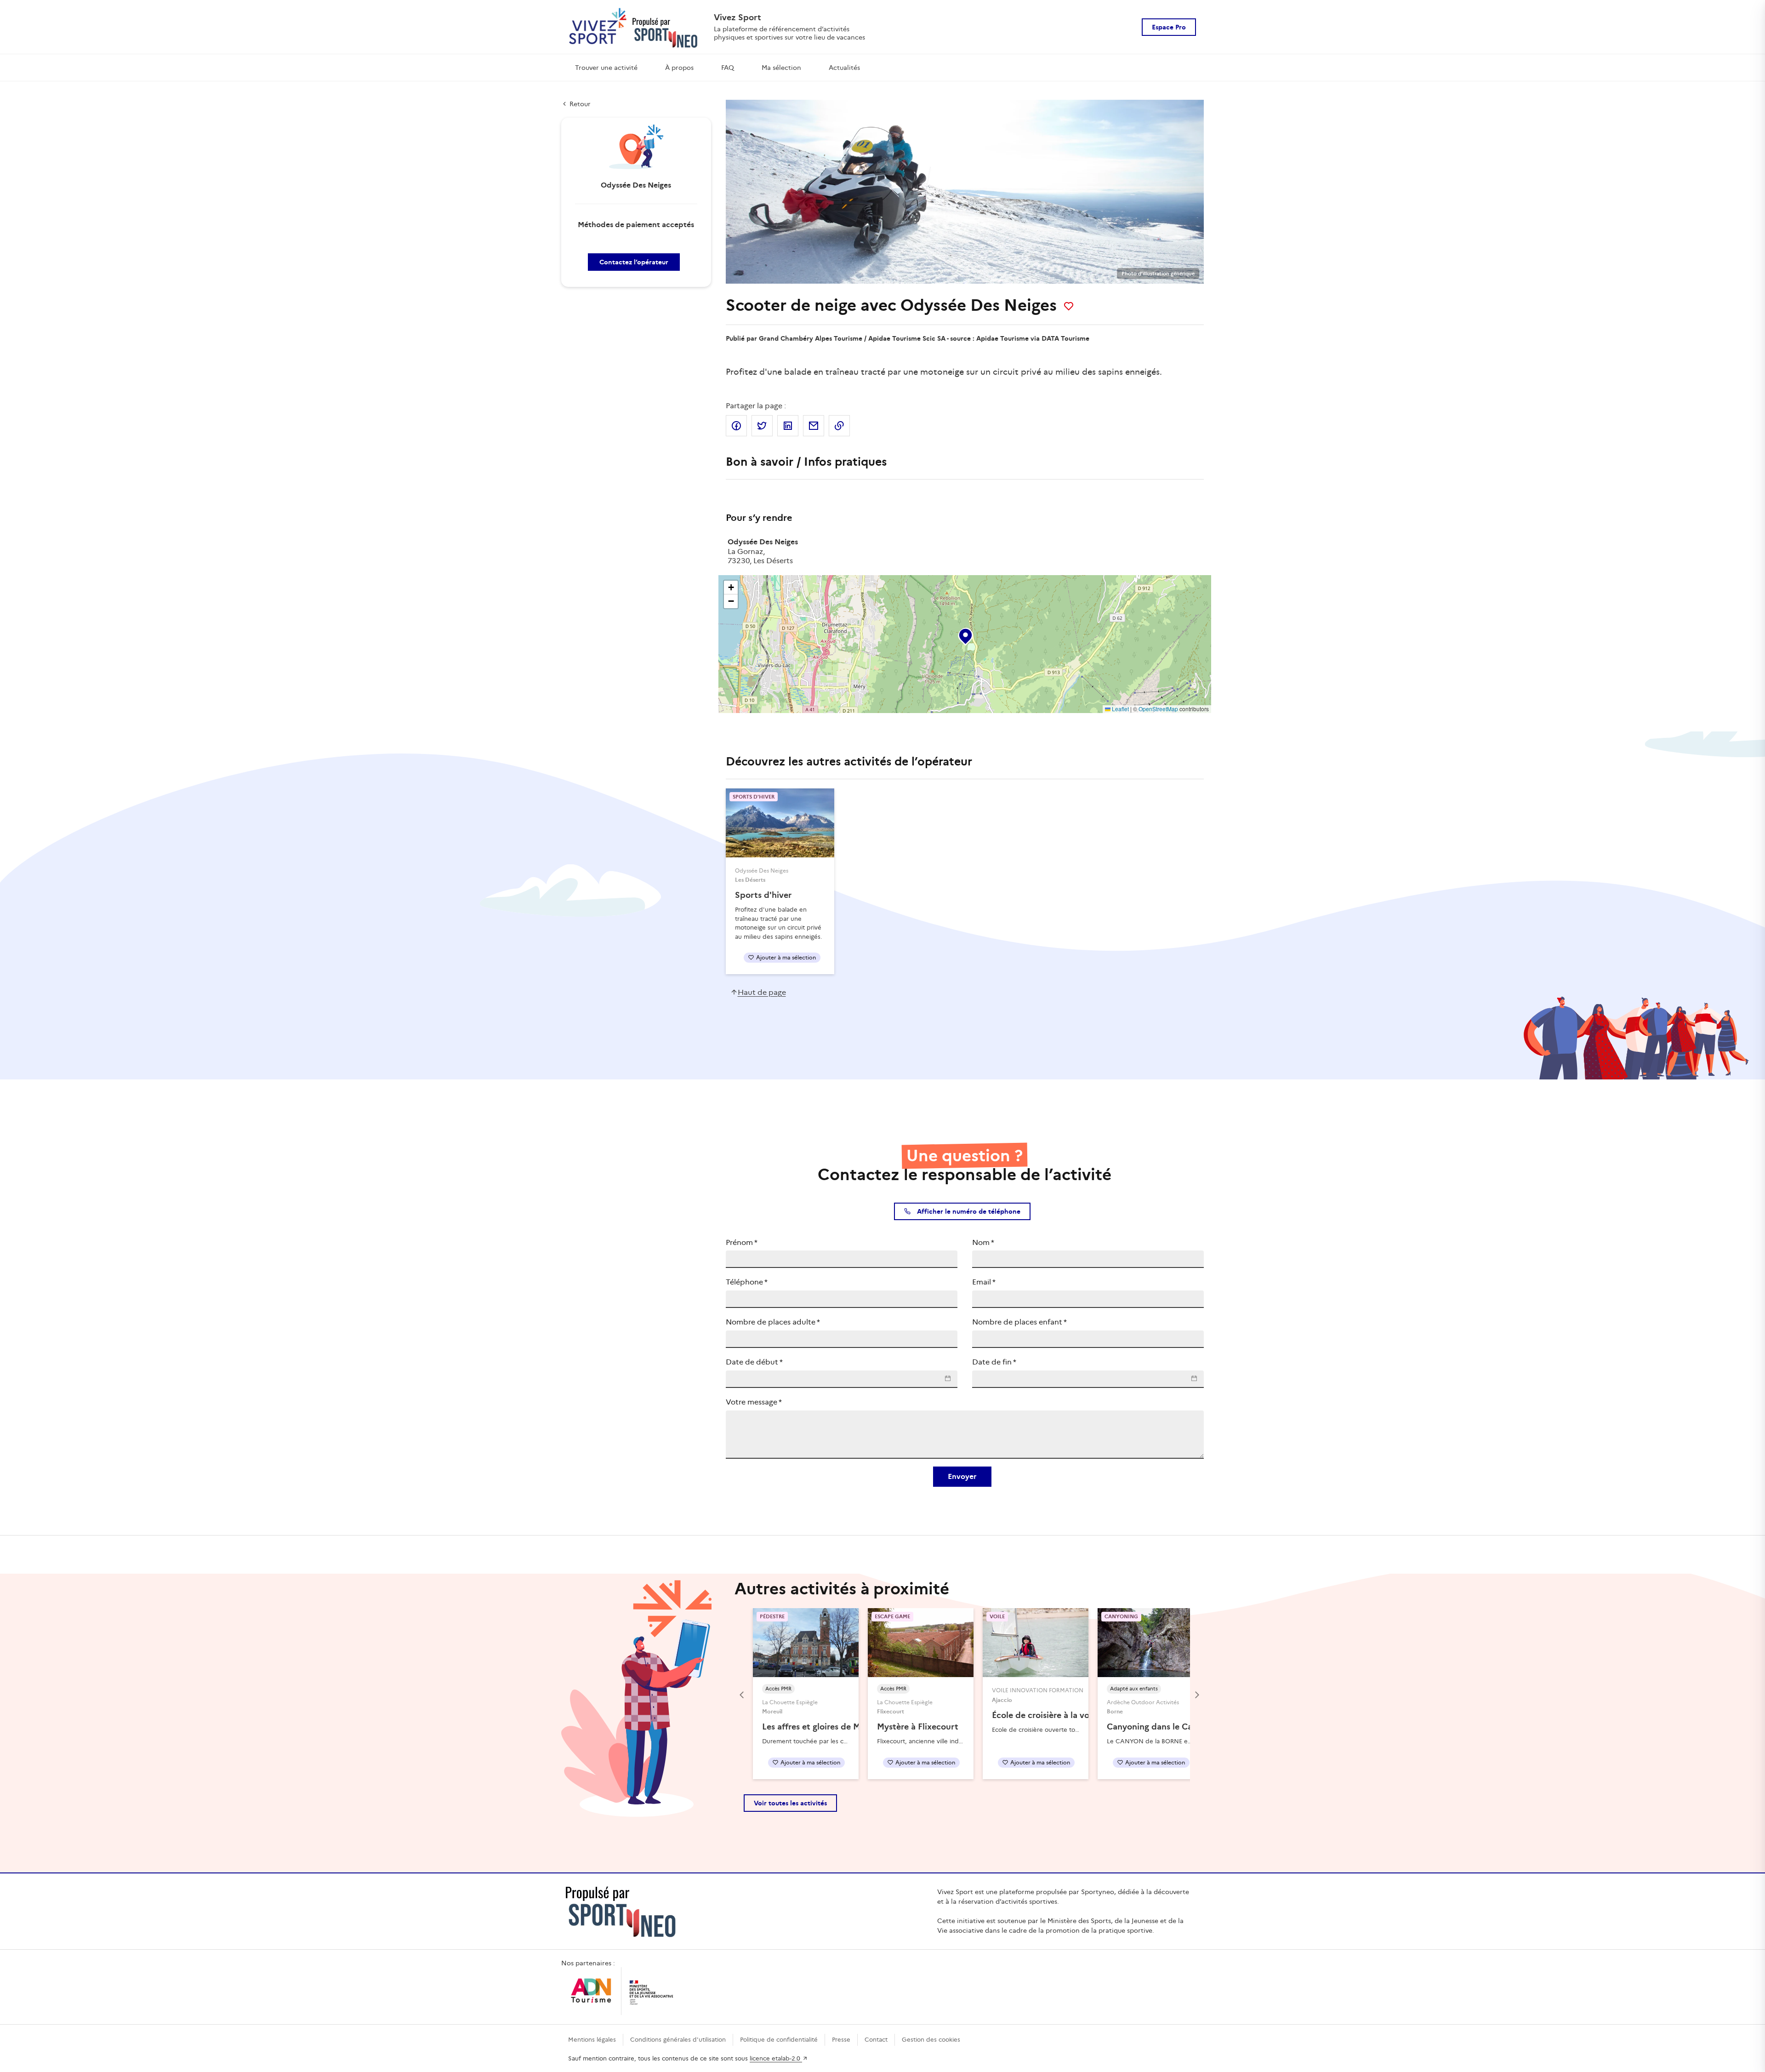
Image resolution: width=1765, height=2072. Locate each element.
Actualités (844, 68)
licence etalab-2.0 (776, 2058)
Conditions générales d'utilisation (678, 2040)
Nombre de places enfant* (1019, 1322)
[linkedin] (788, 426)
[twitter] (762, 426)
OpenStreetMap (1158, 709)
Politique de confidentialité (779, 2040)
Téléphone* (747, 1282)
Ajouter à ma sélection (786, 957)
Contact (876, 2040)
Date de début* (754, 1362)
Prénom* (742, 1242)
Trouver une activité (606, 68)
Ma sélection (781, 68)
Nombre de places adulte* (773, 1322)
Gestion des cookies (931, 2040)
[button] (965, 634)
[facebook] (736, 426)
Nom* (983, 1242)
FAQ (728, 68)
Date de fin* (994, 1362)
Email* (984, 1282)
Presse (841, 2040)
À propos (679, 68)
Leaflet (1120, 709)
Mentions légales (592, 2040)
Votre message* (754, 1402)
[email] (814, 426)
